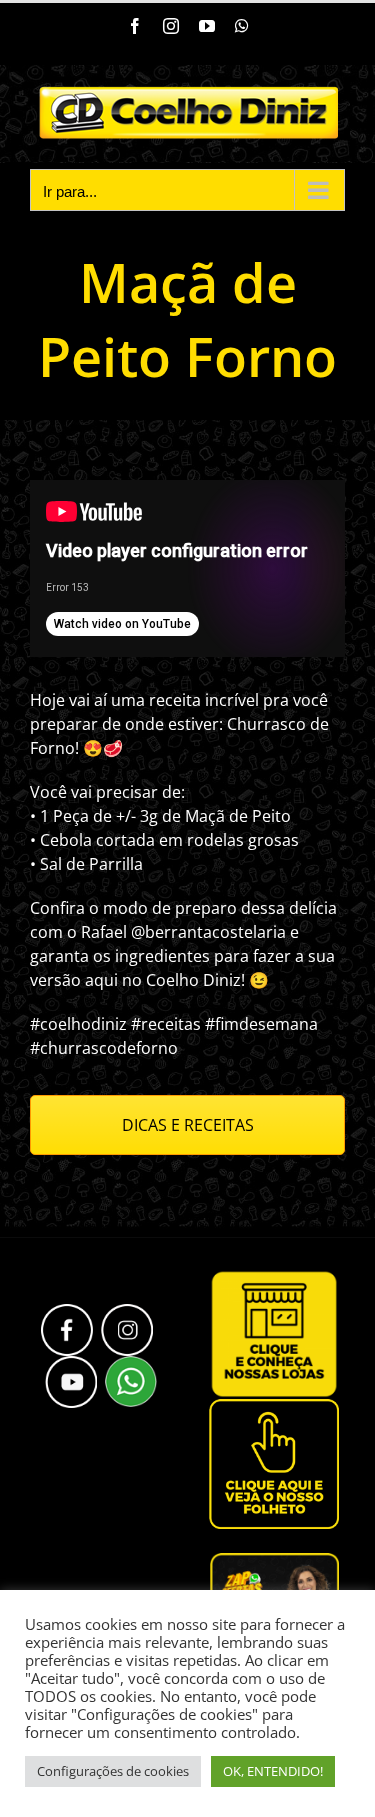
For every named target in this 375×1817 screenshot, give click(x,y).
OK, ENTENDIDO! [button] (273, 1771)
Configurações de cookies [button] (113, 1771)
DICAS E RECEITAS (188, 1125)
